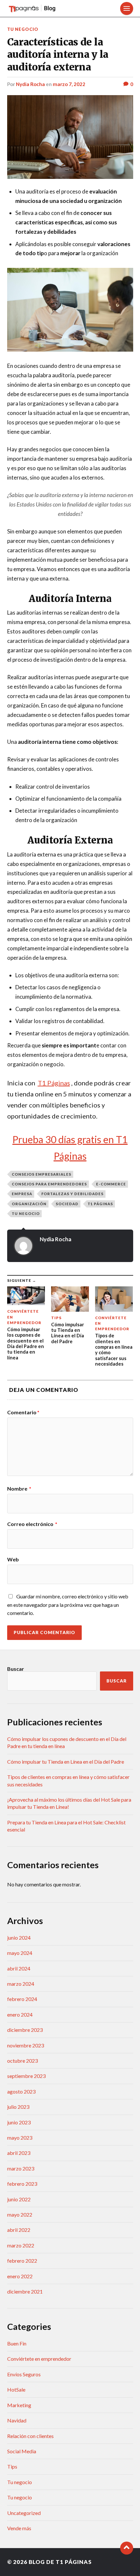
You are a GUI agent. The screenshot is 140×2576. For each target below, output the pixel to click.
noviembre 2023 (26, 2045)
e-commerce (111, 1184)
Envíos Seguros (24, 2374)
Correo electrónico (32, 1524)
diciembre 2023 (25, 2030)
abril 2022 (19, 2230)
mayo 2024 (20, 1953)
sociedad (67, 1204)
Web (13, 1559)
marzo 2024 (21, 1984)
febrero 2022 (22, 2261)
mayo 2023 (20, 2138)
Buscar (16, 1669)
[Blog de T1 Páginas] (32, 8)
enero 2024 (20, 2014)
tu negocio (26, 1213)
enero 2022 (20, 2276)
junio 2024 (19, 1938)
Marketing (19, 2405)
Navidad (17, 2420)
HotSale (16, 2389)
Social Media (22, 2451)
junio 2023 (19, 2122)
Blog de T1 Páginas (60, 2562)
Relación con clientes (30, 2436)
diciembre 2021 (25, 2291)
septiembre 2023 (26, 2076)
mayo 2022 (20, 2214)
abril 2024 (19, 1968)
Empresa (22, 1194)
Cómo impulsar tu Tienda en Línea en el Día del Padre (66, 1762)
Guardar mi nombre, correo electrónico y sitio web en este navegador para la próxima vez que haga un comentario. (68, 1605)
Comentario (23, 1412)
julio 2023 (18, 2107)
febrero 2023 (22, 2184)
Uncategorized (24, 2513)
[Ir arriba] (127, 2548)
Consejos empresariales (42, 1174)
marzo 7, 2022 (69, 84)
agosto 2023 (21, 2091)
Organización (29, 1204)
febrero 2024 (22, 1999)
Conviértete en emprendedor (39, 2359)
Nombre (19, 1489)
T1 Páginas (100, 1204)
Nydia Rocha (30, 84)
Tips (12, 2466)
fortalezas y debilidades (72, 1194)
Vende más (19, 2528)
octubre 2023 (22, 2061)
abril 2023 (19, 2153)
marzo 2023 (21, 2168)
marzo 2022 (21, 2245)
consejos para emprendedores (49, 1184)
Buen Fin (17, 2343)
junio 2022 (19, 2199)
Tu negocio (23, 29)
